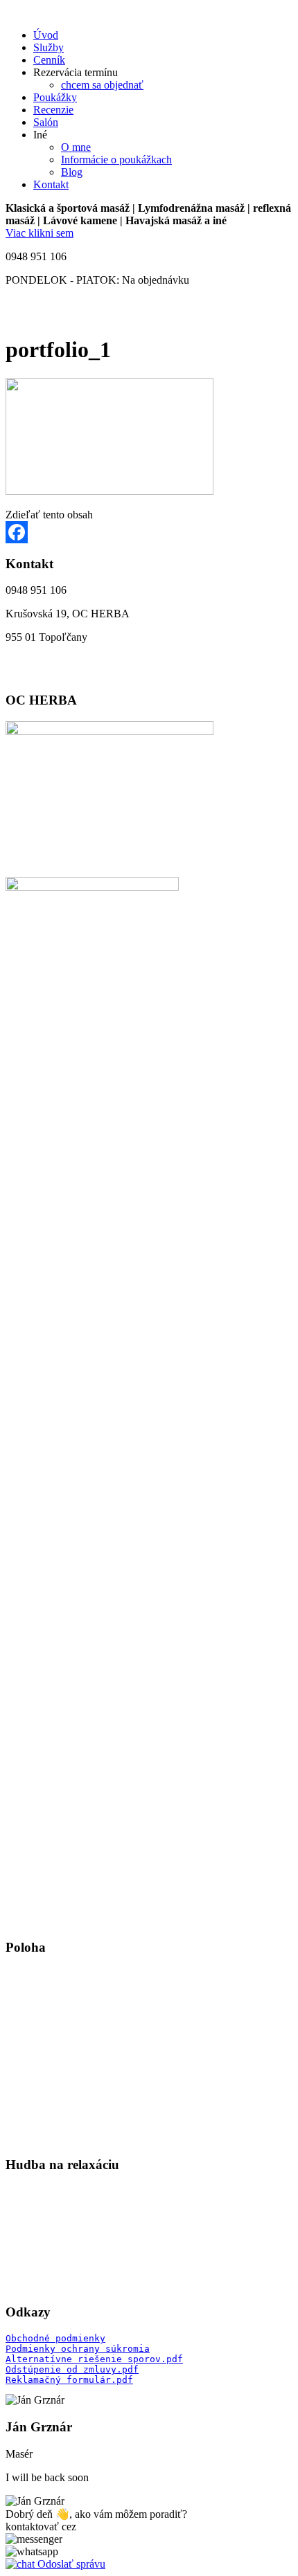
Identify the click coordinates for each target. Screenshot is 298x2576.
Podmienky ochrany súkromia (78, 2349)
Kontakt (51, 184)
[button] (34, 2539)
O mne (76, 147)
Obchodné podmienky (55, 2338)
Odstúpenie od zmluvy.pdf (72, 2369)
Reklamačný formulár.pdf (69, 2380)
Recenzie (53, 110)
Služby (49, 47)
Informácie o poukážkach (116, 160)
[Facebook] (149, 532)
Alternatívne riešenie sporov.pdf (94, 2359)
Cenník (49, 60)
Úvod (46, 35)
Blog (72, 172)
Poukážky (55, 97)
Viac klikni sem (40, 233)
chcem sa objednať (102, 85)
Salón (46, 122)
